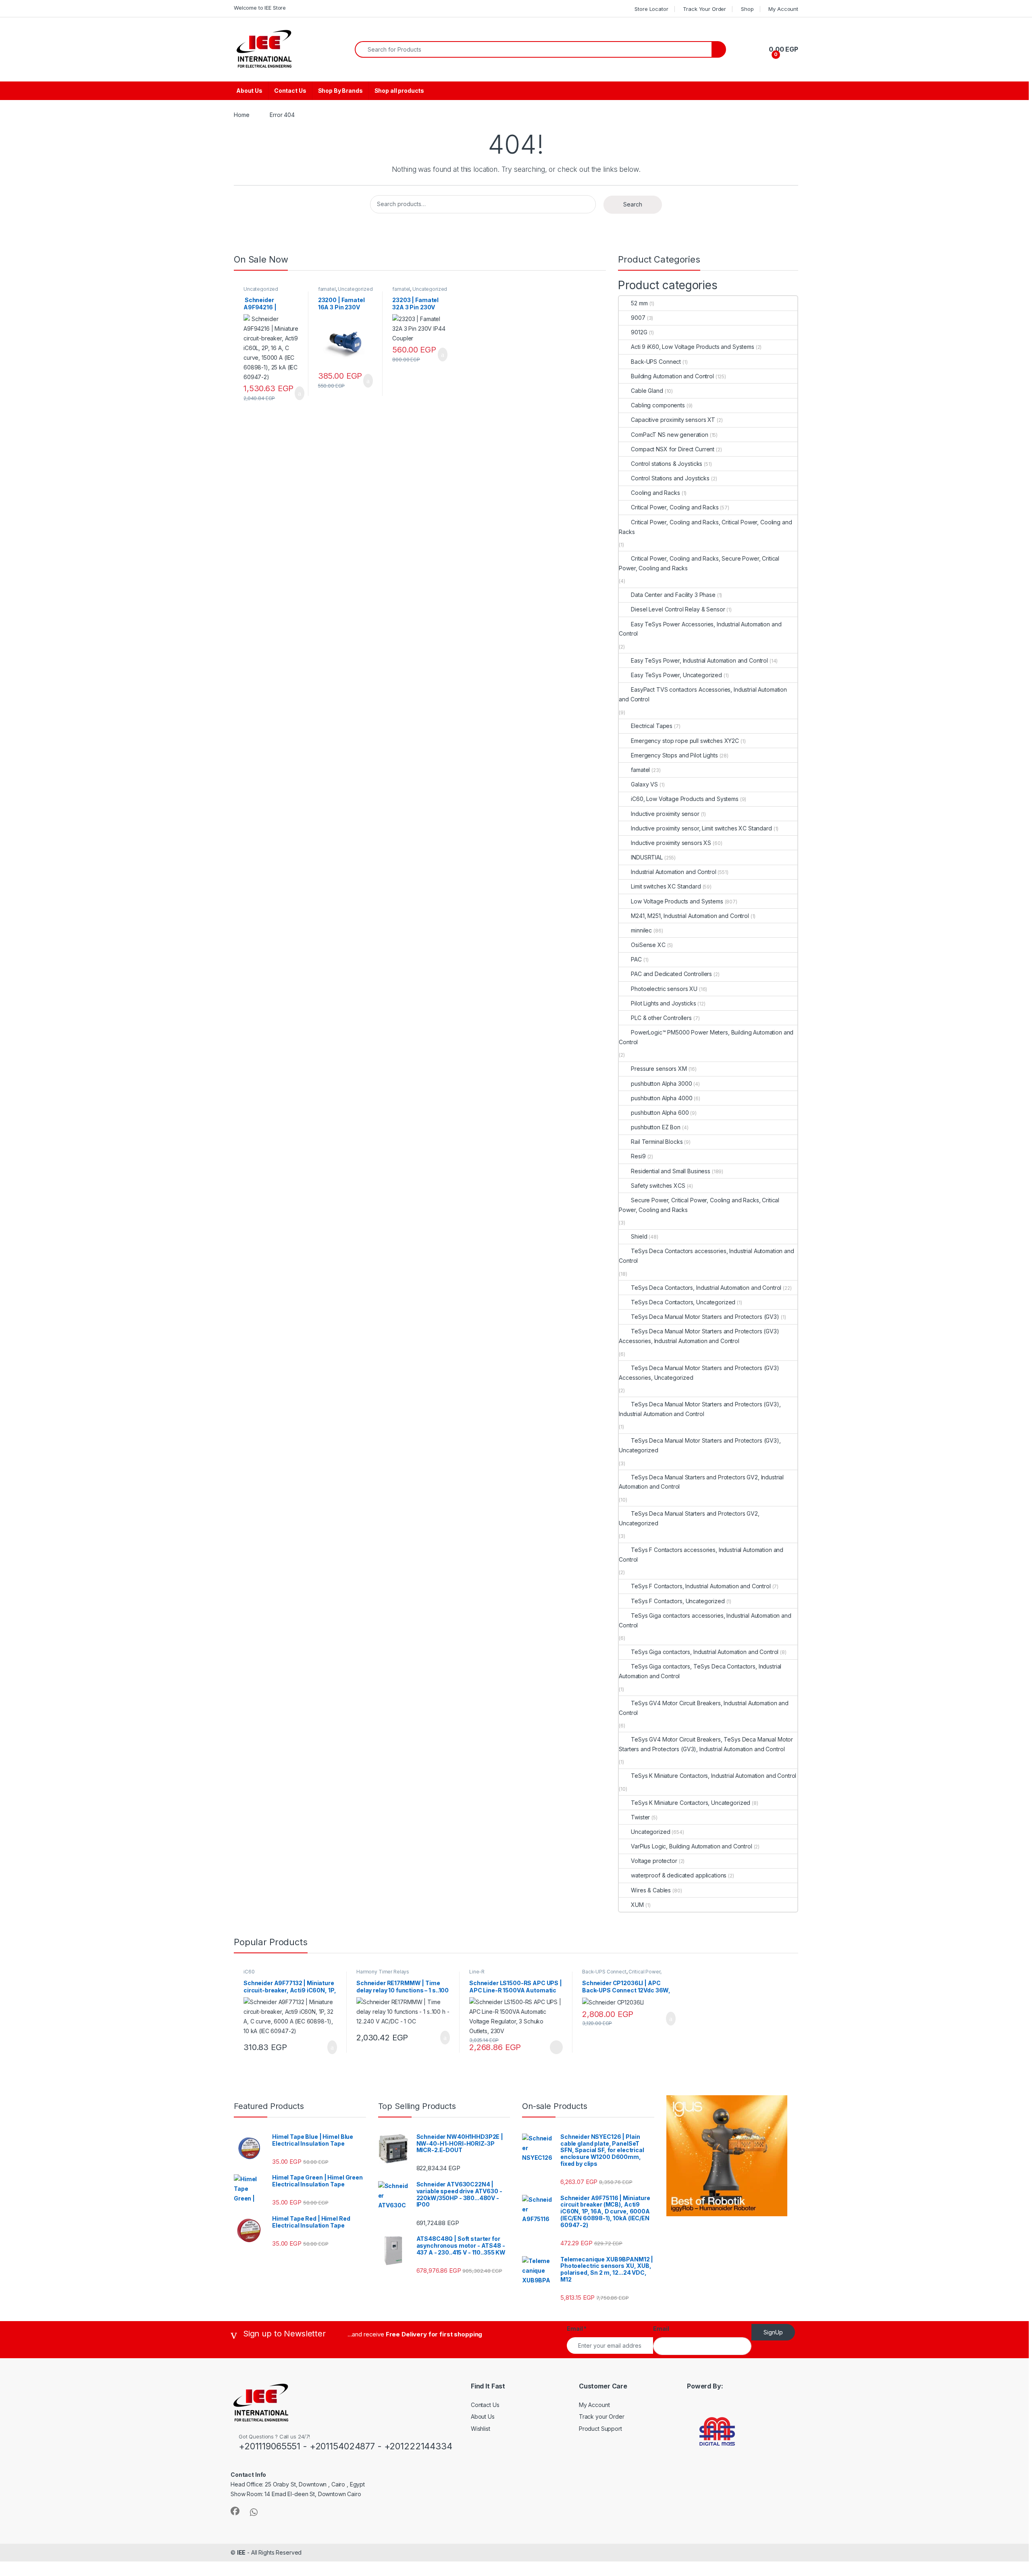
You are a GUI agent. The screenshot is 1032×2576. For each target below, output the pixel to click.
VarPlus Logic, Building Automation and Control (691, 1846)
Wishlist (481, 2429)
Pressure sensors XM (659, 1069)
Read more (556, 2047)
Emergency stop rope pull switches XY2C (685, 741)
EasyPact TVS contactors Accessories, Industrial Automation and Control (703, 694)
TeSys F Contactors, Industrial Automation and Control (701, 1586)
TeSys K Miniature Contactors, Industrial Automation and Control (714, 1776)
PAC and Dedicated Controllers (671, 974)
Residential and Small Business (671, 1171)
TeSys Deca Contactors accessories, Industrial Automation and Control (706, 1256)
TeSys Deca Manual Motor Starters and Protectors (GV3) (705, 1317)
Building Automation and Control (672, 376)
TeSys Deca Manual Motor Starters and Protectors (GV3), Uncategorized (700, 1445)
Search (633, 204)
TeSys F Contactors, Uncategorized (678, 1601)
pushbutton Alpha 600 (660, 1113)
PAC (636, 959)
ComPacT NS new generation (670, 435)
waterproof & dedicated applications (679, 1875)
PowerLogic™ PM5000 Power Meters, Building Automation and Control (706, 1037)
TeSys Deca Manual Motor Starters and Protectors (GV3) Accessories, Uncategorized (699, 1373)
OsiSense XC (648, 945)
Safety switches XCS (658, 1186)
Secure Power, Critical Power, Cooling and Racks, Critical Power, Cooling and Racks (699, 1205)
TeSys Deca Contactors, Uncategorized (683, 1302)
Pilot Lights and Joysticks (663, 1003)
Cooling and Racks (655, 493)
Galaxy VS (644, 784)
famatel (327, 289)
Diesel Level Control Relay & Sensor (678, 609)
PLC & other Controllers (661, 1018)
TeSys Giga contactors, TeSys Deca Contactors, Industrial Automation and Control (700, 1671)
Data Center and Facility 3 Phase (673, 595)
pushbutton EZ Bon (656, 1127)
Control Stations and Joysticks (670, 478)
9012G (639, 332)
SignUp (773, 2332)
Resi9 (638, 1156)
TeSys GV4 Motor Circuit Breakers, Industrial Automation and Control (704, 1708)
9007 (638, 318)
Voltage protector (654, 1861)
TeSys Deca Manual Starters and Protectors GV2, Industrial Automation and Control (701, 1482)
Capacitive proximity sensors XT (673, 420)
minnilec (641, 930)
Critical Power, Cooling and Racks (675, 507)
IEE (241, 2552)
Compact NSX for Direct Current (673, 449)
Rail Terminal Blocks (657, 1142)
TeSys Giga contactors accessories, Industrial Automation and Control (705, 1620)
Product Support (600, 2429)
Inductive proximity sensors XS (671, 843)
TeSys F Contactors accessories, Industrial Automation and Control (701, 1555)
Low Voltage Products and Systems (677, 901)
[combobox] (533, 49)
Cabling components (658, 405)
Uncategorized (261, 289)
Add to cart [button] (299, 393)
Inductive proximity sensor (665, 814)
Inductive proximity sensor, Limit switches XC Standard (701, 828)
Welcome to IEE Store (260, 8)
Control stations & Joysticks (667, 464)
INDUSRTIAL (647, 857)
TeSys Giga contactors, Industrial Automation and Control (705, 1652)
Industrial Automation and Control (673, 872)
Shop (747, 9)
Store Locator (651, 9)
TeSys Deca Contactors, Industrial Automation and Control (706, 1288)
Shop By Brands (340, 91)
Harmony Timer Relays (383, 1972)
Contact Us (290, 91)
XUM (637, 1905)
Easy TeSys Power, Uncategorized (676, 675)
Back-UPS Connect (656, 362)
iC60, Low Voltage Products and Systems (685, 799)
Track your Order (602, 2416)
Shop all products (399, 91)
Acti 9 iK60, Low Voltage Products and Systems (693, 347)
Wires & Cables (651, 1890)
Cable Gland (647, 391)
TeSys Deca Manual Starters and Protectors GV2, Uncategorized (689, 1518)
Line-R (477, 1972)
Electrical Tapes (652, 726)
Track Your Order (704, 9)
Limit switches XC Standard (666, 886)
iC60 (249, 1972)
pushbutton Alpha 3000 (661, 1084)
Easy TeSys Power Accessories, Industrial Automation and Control (700, 629)
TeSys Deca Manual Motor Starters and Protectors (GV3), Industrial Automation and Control (700, 1409)
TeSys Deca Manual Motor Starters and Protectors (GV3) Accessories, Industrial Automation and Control (699, 1336)
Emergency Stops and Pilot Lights (674, 755)
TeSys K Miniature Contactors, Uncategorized (691, 1803)
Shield (639, 1236)
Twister (640, 1817)
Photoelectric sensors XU (664, 989)
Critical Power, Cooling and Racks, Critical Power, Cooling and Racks (705, 527)
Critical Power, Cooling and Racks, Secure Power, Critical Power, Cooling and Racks (699, 563)
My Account (783, 9)
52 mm (639, 303)
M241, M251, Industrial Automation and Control (690, 916)
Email (577, 2329)
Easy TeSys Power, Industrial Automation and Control (699, 660)
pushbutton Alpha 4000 (662, 1098)
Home (241, 115)
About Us (249, 91)
